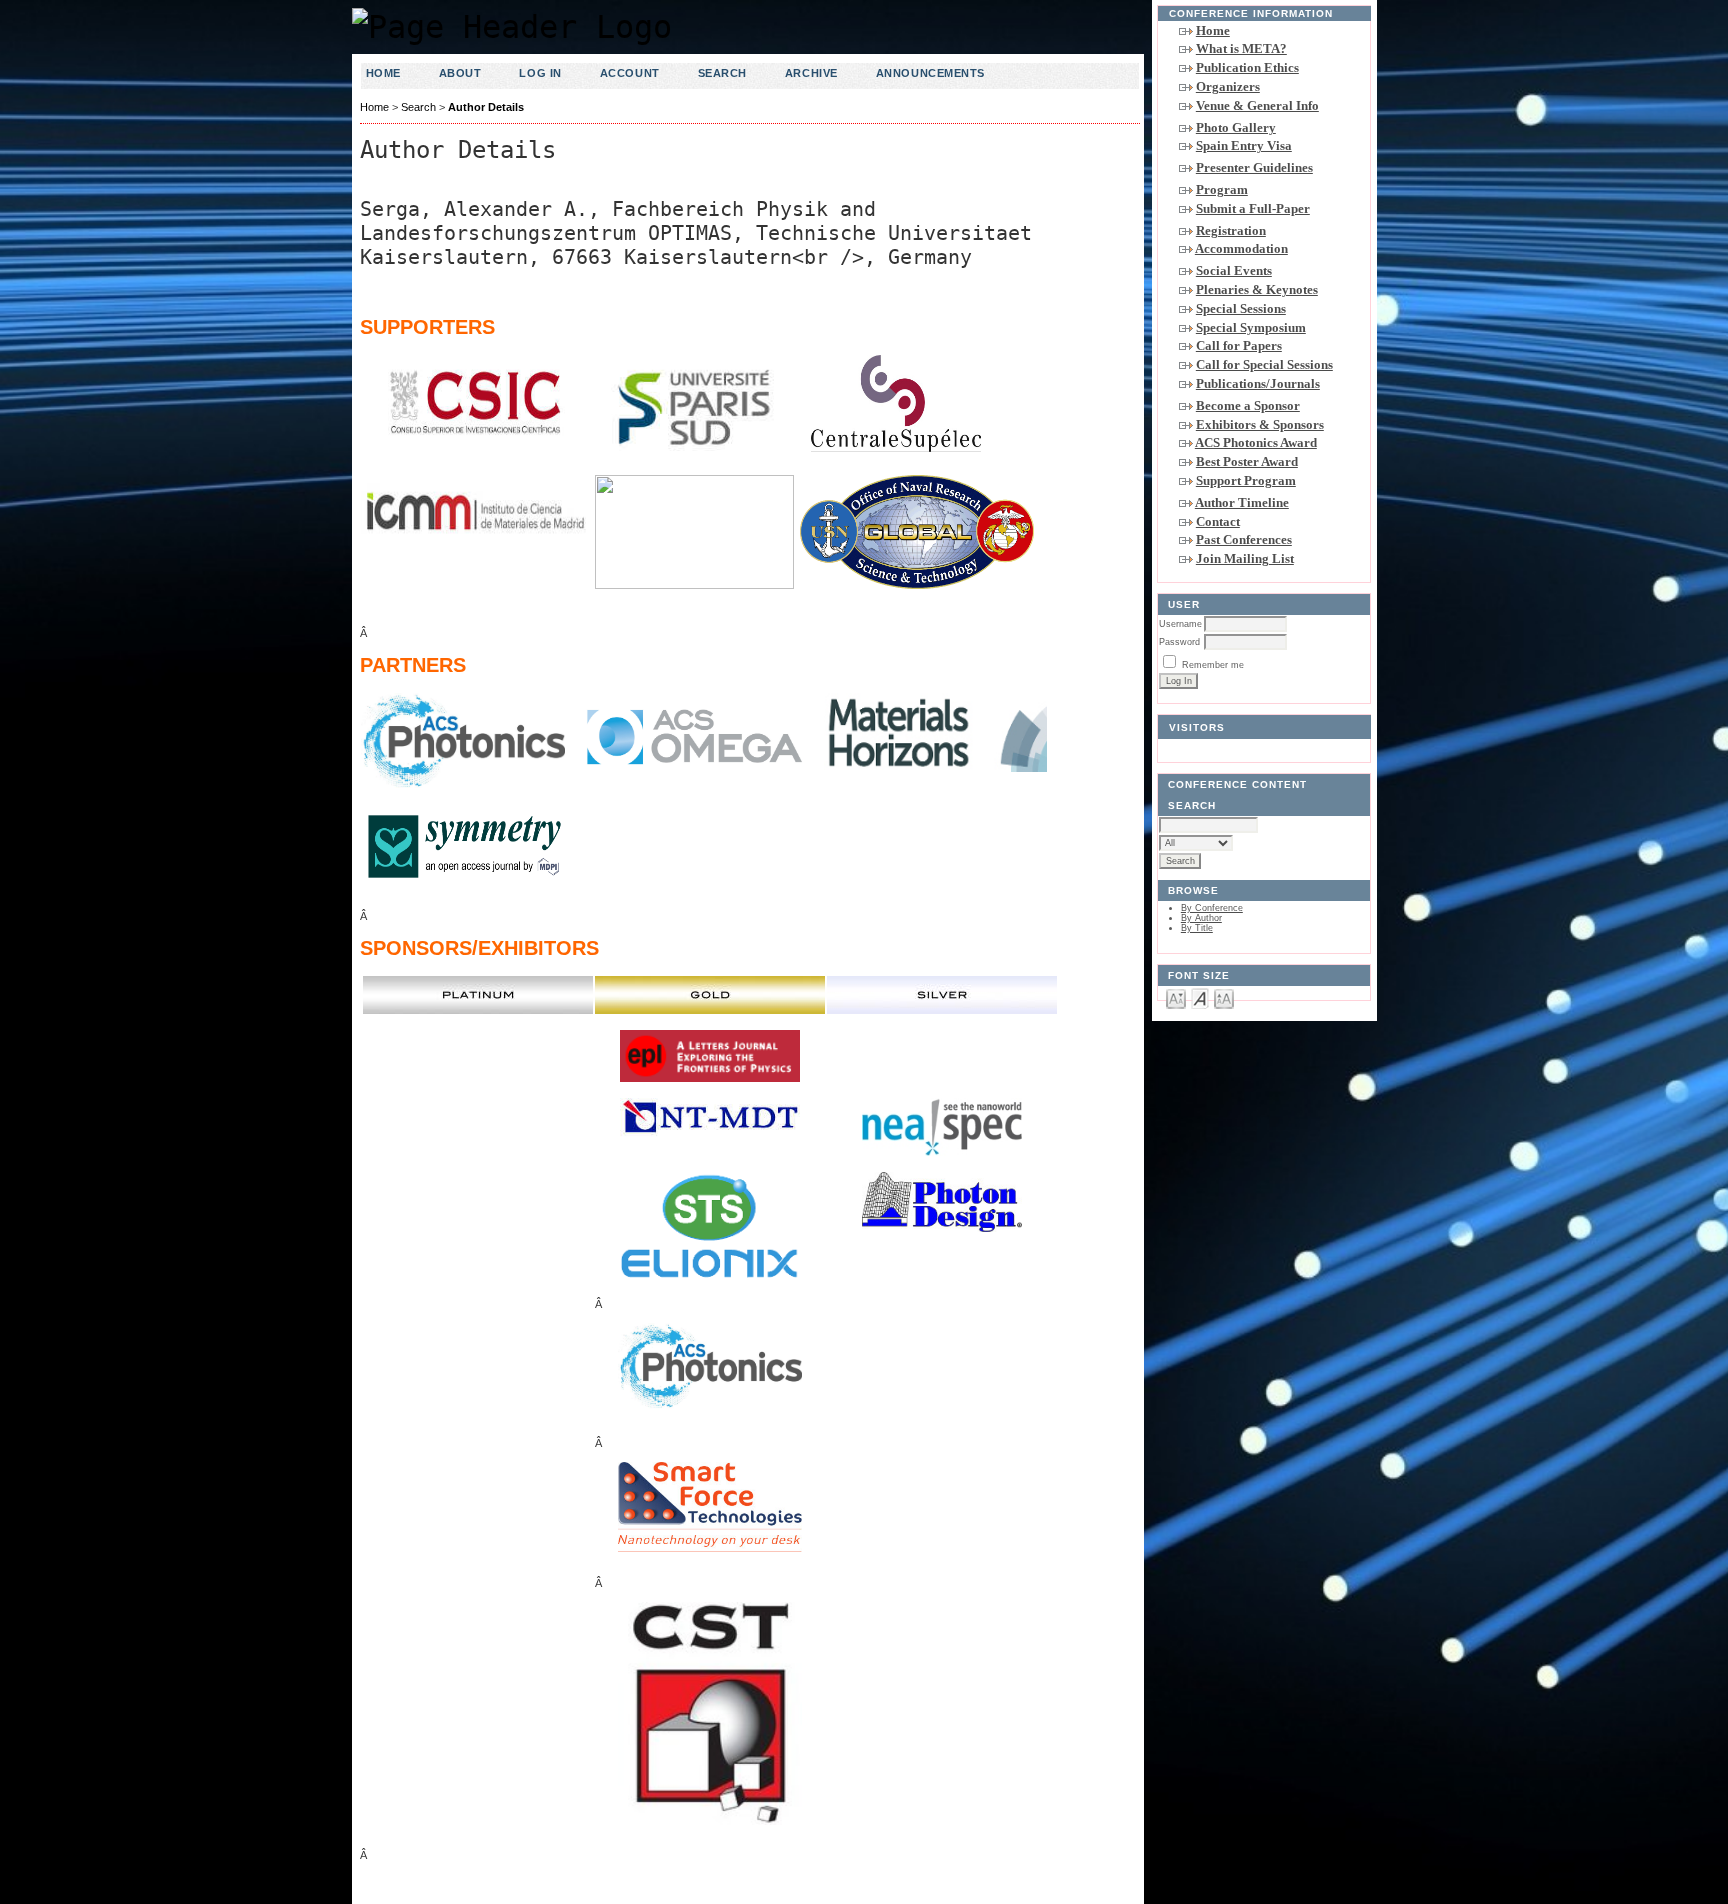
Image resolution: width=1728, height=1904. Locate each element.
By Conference (1212, 908)
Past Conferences (1244, 539)
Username (1180, 624)
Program (1222, 189)
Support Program (1246, 480)
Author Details (486, 107)
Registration (1231, 230)
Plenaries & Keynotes (1257, 289)
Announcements (930, 73)
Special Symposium (1251, 327)
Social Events (1234, 270)
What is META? (1241, 48)
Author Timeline (1242, 502)
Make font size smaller (1176, 997)
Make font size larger (1224, 997)
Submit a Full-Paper (1253, 208)
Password (1179, 642)
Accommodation (1241, 248)
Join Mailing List (1245, 558)
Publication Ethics (1247, 67)
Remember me (1213, 665)
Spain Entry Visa (1244, 145)
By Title (1197, 928)
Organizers (1228, 86)
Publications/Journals (1258, 383)
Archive (811, 73)
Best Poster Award (1247, 461)
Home (1213, 30)
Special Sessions (1241, 308)
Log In (540, 73)
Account (630, 73)
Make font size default (1200, 997)
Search (722, 73)
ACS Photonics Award (1256, 442)
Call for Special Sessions (1264, 364)
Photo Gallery (1236, 127)
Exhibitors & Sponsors (1260, 424)
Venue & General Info (1257, 105)
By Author (1201, 918)
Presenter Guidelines (1254, 167)
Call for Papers (1239, 345)
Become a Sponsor (1248, 405)
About (460, 73)
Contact (1218, 521)
